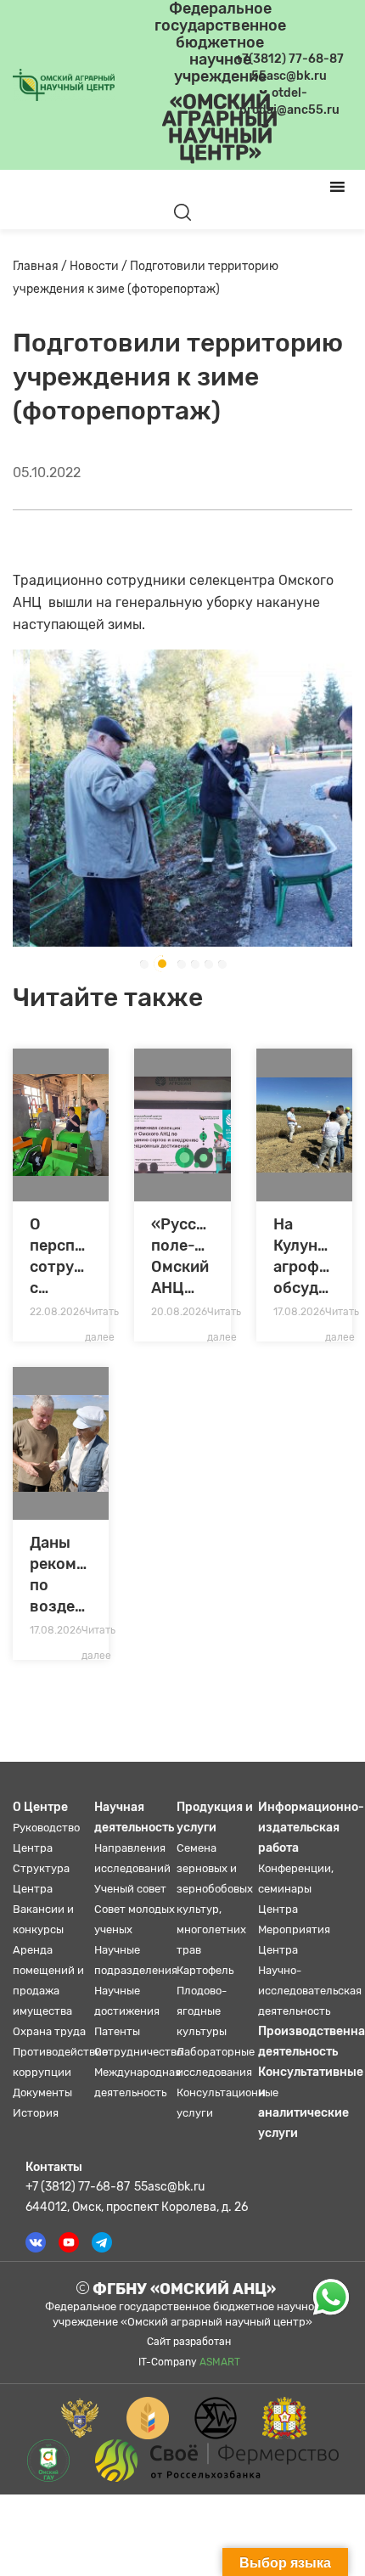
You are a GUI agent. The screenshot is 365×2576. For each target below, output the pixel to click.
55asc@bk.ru (169, 2187)
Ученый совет (130, 1889)
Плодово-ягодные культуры (202, 2011)
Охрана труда (49, 2031)
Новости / (100, 266)
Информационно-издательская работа (311, 1828)
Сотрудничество (138, 2052)
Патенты (117, 2031)
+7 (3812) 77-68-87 (78, 2187)
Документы (42, 2092)
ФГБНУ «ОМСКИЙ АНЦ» (182, 2289)
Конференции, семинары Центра (296, 1889)
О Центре (40, 1807)
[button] (143, 964)
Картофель (205, 1970)
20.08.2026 (179, 1312)
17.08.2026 (299, 1312)
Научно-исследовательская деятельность (310, 1991)
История (36, 2113)
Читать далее (102, 1315)
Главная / (41, 266)
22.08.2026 (57, 1312)
